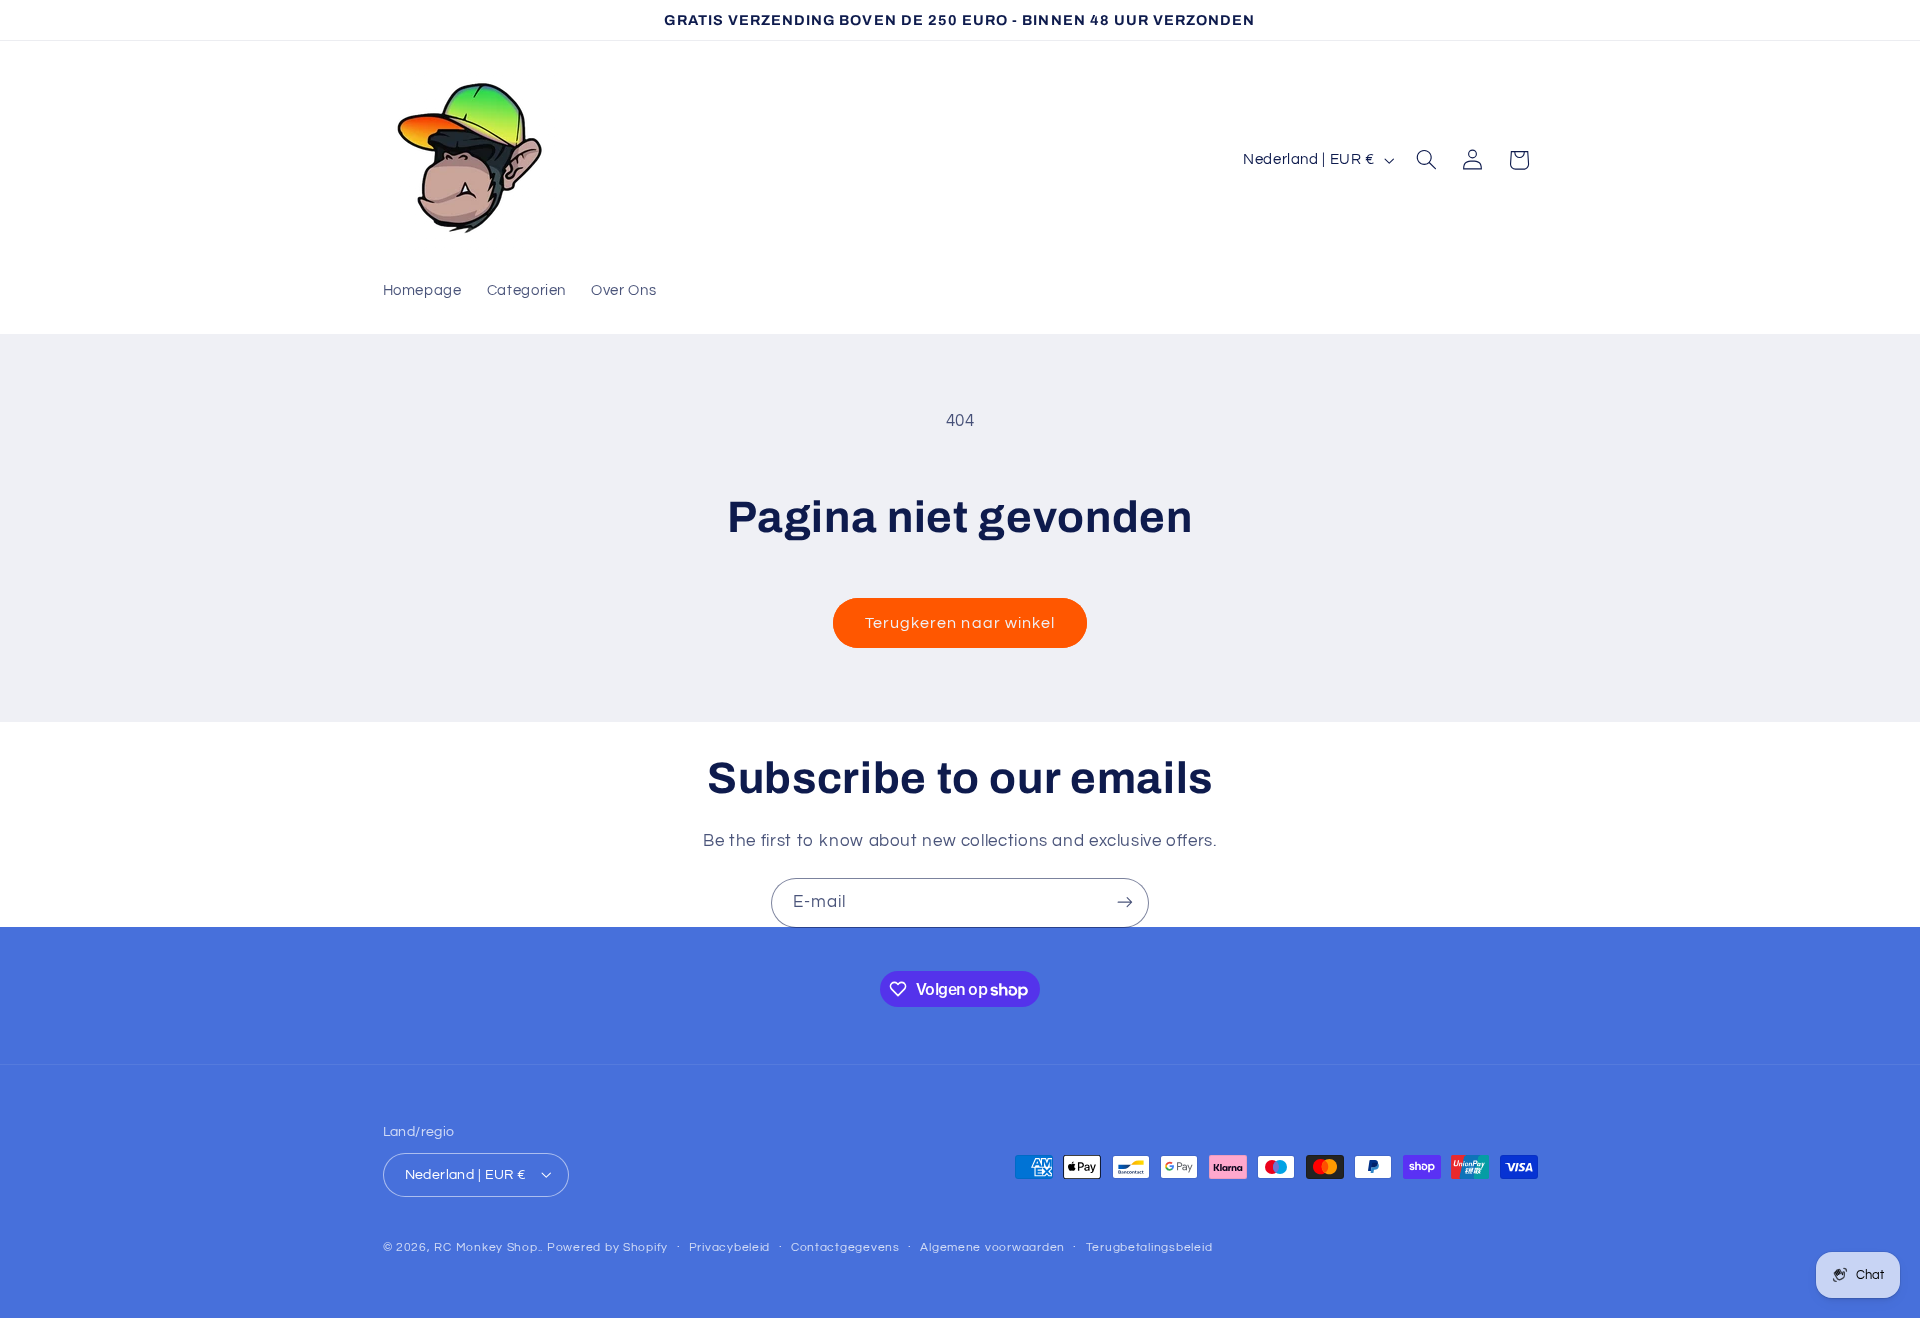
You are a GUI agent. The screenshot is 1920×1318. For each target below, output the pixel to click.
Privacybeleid (730, 1247)
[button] (1426, 160)
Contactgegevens (845, 1247)
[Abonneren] (1125, 902)
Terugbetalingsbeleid (1149, 1247)
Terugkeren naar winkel (960, 623)
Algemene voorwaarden (992, 1247)
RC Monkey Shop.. (488, 1246)
